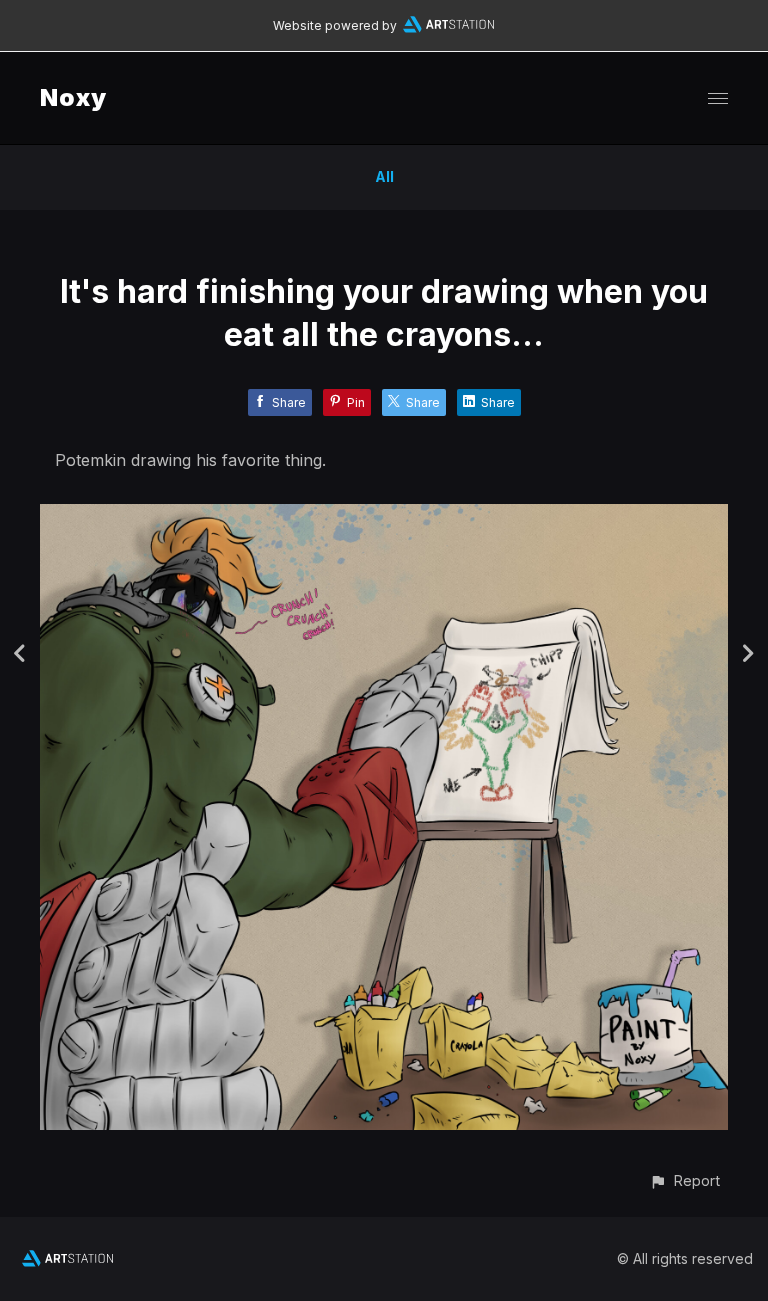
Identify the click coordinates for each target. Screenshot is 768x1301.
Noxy (73, 97)
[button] (684, 1180)
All (384, 176)
